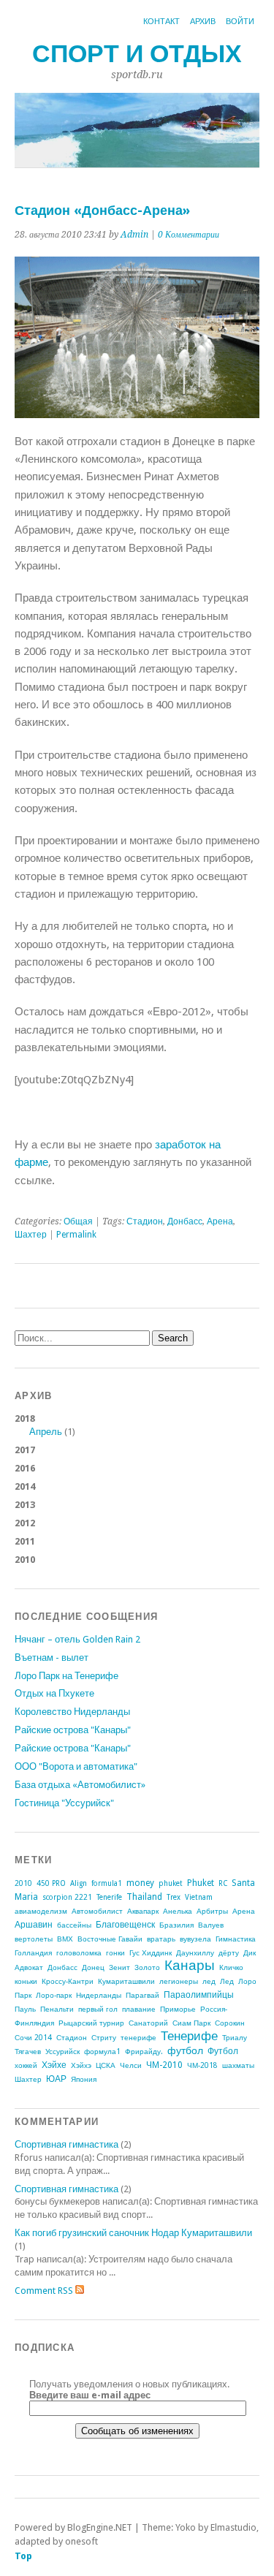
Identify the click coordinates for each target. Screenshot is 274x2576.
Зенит (119, 1967)
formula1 (107, 1883)
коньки (26, 1981)
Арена (220, 1221)
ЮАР (56, 2079)
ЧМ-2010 (164, 2065)
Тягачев (28, 2052)
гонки (115, 1953)
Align (79, 1883)
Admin (134, 235)
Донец (93, 1967)
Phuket (201, 1883)
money (140, 1883)
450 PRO (51, 1883)
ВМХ (65, 1939)
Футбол (223, 2051)
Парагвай (142, 1995)
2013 (25, 1505)
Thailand (144, 1897)
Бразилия (176, 1925)
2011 (25, 1541)
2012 (25, 1523)
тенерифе (138, 2038)
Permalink (76, 1235)
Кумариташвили (126, 1981)
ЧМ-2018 (202, 2065)
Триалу (235, 2038)
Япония (84, 2079)
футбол (185, 2050)
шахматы (238, 2065)
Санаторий (148, 2023)
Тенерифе (189, 2036)
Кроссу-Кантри (68, 1981)
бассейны (74, 1925)
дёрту (229, 1953)
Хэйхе (54, 2065)
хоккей (26, 2065)
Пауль (25, 2009)
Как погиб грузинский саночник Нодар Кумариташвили (133, 2233)
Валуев (211, 1925)
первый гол (98, 2009)
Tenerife (109, 1897)
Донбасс (185, 1221)
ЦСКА (106, 2065)
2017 (25, 1450)
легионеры (179, 1981)
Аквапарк (143, 1911)
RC (223, 1883)
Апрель (46, 1432)
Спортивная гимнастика (66, 2144)
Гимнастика (236, 1939)
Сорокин (230, 2023)
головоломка (79, 1953)
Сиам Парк (191, 2023)
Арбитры (212, 1911)
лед (209, 1981)
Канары (190, 1965)
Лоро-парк (54, 1995)
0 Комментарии (189, 235)
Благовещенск (125, 1925)
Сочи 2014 (33, 2038)
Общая (78, 1221)
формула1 (102, 2052)
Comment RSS (45, 2291)
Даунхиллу (195, 1953)
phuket (171, 1883)
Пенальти (57, 2009)
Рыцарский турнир (91, 2023)
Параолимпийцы (199, 1995)
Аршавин (34, 1925)
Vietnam (199, 1897)
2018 (45, 1425)
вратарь (161, 1939)
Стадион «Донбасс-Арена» (102, 210)
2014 (25, 1486)
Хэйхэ (81, 2065)
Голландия (33, 1953)
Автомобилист (97, 1911)
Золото (147, 1967)
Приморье (178, 2009)
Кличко (231, 1967)
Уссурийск (62, 2052)
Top (23, 2556)
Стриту (104, 2038)
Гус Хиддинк (151, 1953)
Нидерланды (99, 1995)
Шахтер (31, 1235)
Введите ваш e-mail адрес (90, 2395)
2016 (25, 1468)
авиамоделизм (41, 1911)
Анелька (178, 1911)
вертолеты (34, 1939)
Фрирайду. (144, 2052)
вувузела (195, 1939)
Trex (174, 1897)
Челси (131, 2065)
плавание (139, 2009)
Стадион (145, 1221)
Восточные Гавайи (110, 1939)
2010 (25, 1560)
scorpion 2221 (67, 1897)
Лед (227, 1981)
